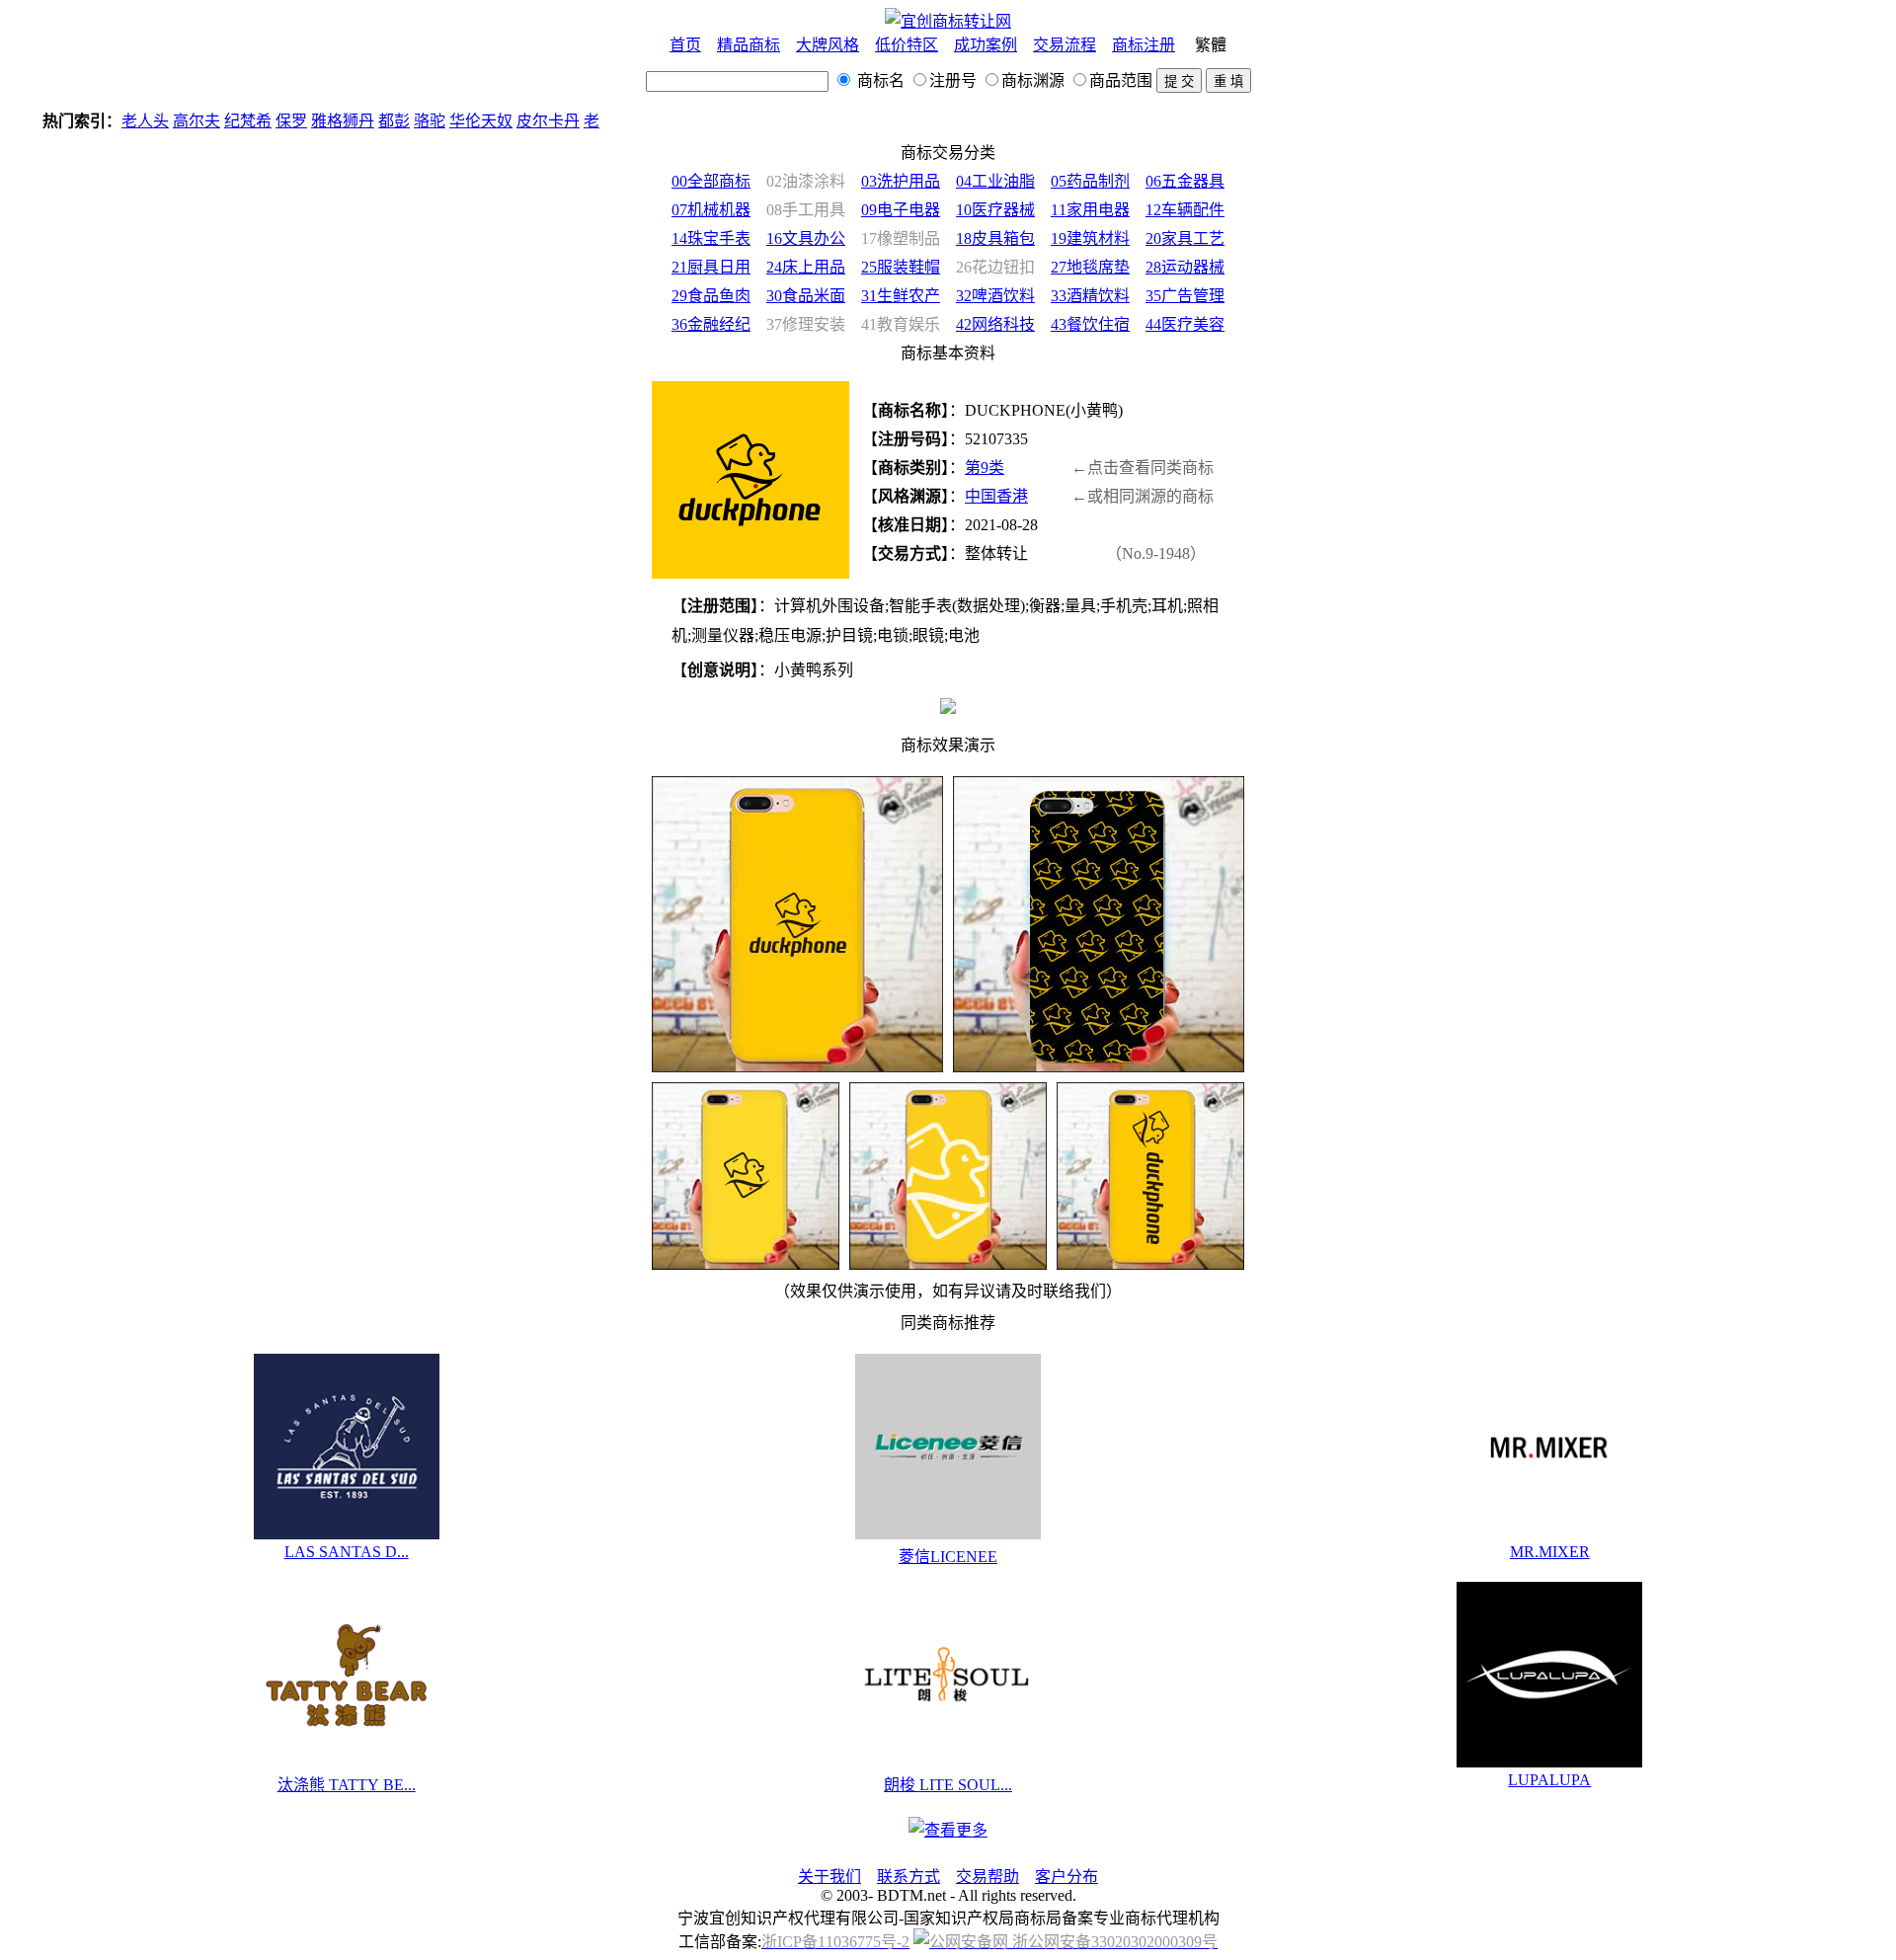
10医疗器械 (995, 210)
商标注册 (1144, 45)
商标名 (879, 80)
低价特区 (907, 45)
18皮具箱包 (995, 238)
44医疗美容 (1185, 324)
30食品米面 (806, 296)
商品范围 (1121, 80)
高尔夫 (145, 121)
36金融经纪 (711, 324)
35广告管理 (1185, 296)
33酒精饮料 (1090, 296)
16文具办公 (806, 238)
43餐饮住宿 (1090, 324)
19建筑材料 (1090, 238)
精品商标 (749, 45)
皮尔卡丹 (497, 121)
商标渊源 (1033, 80)
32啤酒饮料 (995, 296)
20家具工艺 (1185, 238)
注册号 (953, 80)
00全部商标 (711, 181)
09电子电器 (901, 210)
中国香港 (996, 496)
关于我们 (829, 1877)
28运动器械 (1185, 267)
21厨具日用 (711, 267)
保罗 (240, 121)
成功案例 (986, 45)
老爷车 (556, 121)
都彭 (343, 121)
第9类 (985, 468)
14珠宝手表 (711, 238)
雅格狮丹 (291, 121)
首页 (685, 45)
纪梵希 (197, 121)
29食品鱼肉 (711, 296)
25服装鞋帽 (901, 267)
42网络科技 (995, 324)
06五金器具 (1185, 181)
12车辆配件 (1185, 210)
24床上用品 (806, 267)
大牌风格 (828, 45)
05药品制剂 (1090, 181)
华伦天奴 (430, 121)
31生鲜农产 (901, 296)
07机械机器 (711, 210)
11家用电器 (1090, 210)
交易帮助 (987, 1877)
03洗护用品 (901, 181)
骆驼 (378, 121)
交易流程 (1065, 45)
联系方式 (908, 1877)
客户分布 (1066, 1877)
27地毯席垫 (1090, 267)
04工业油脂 (995, 181)
